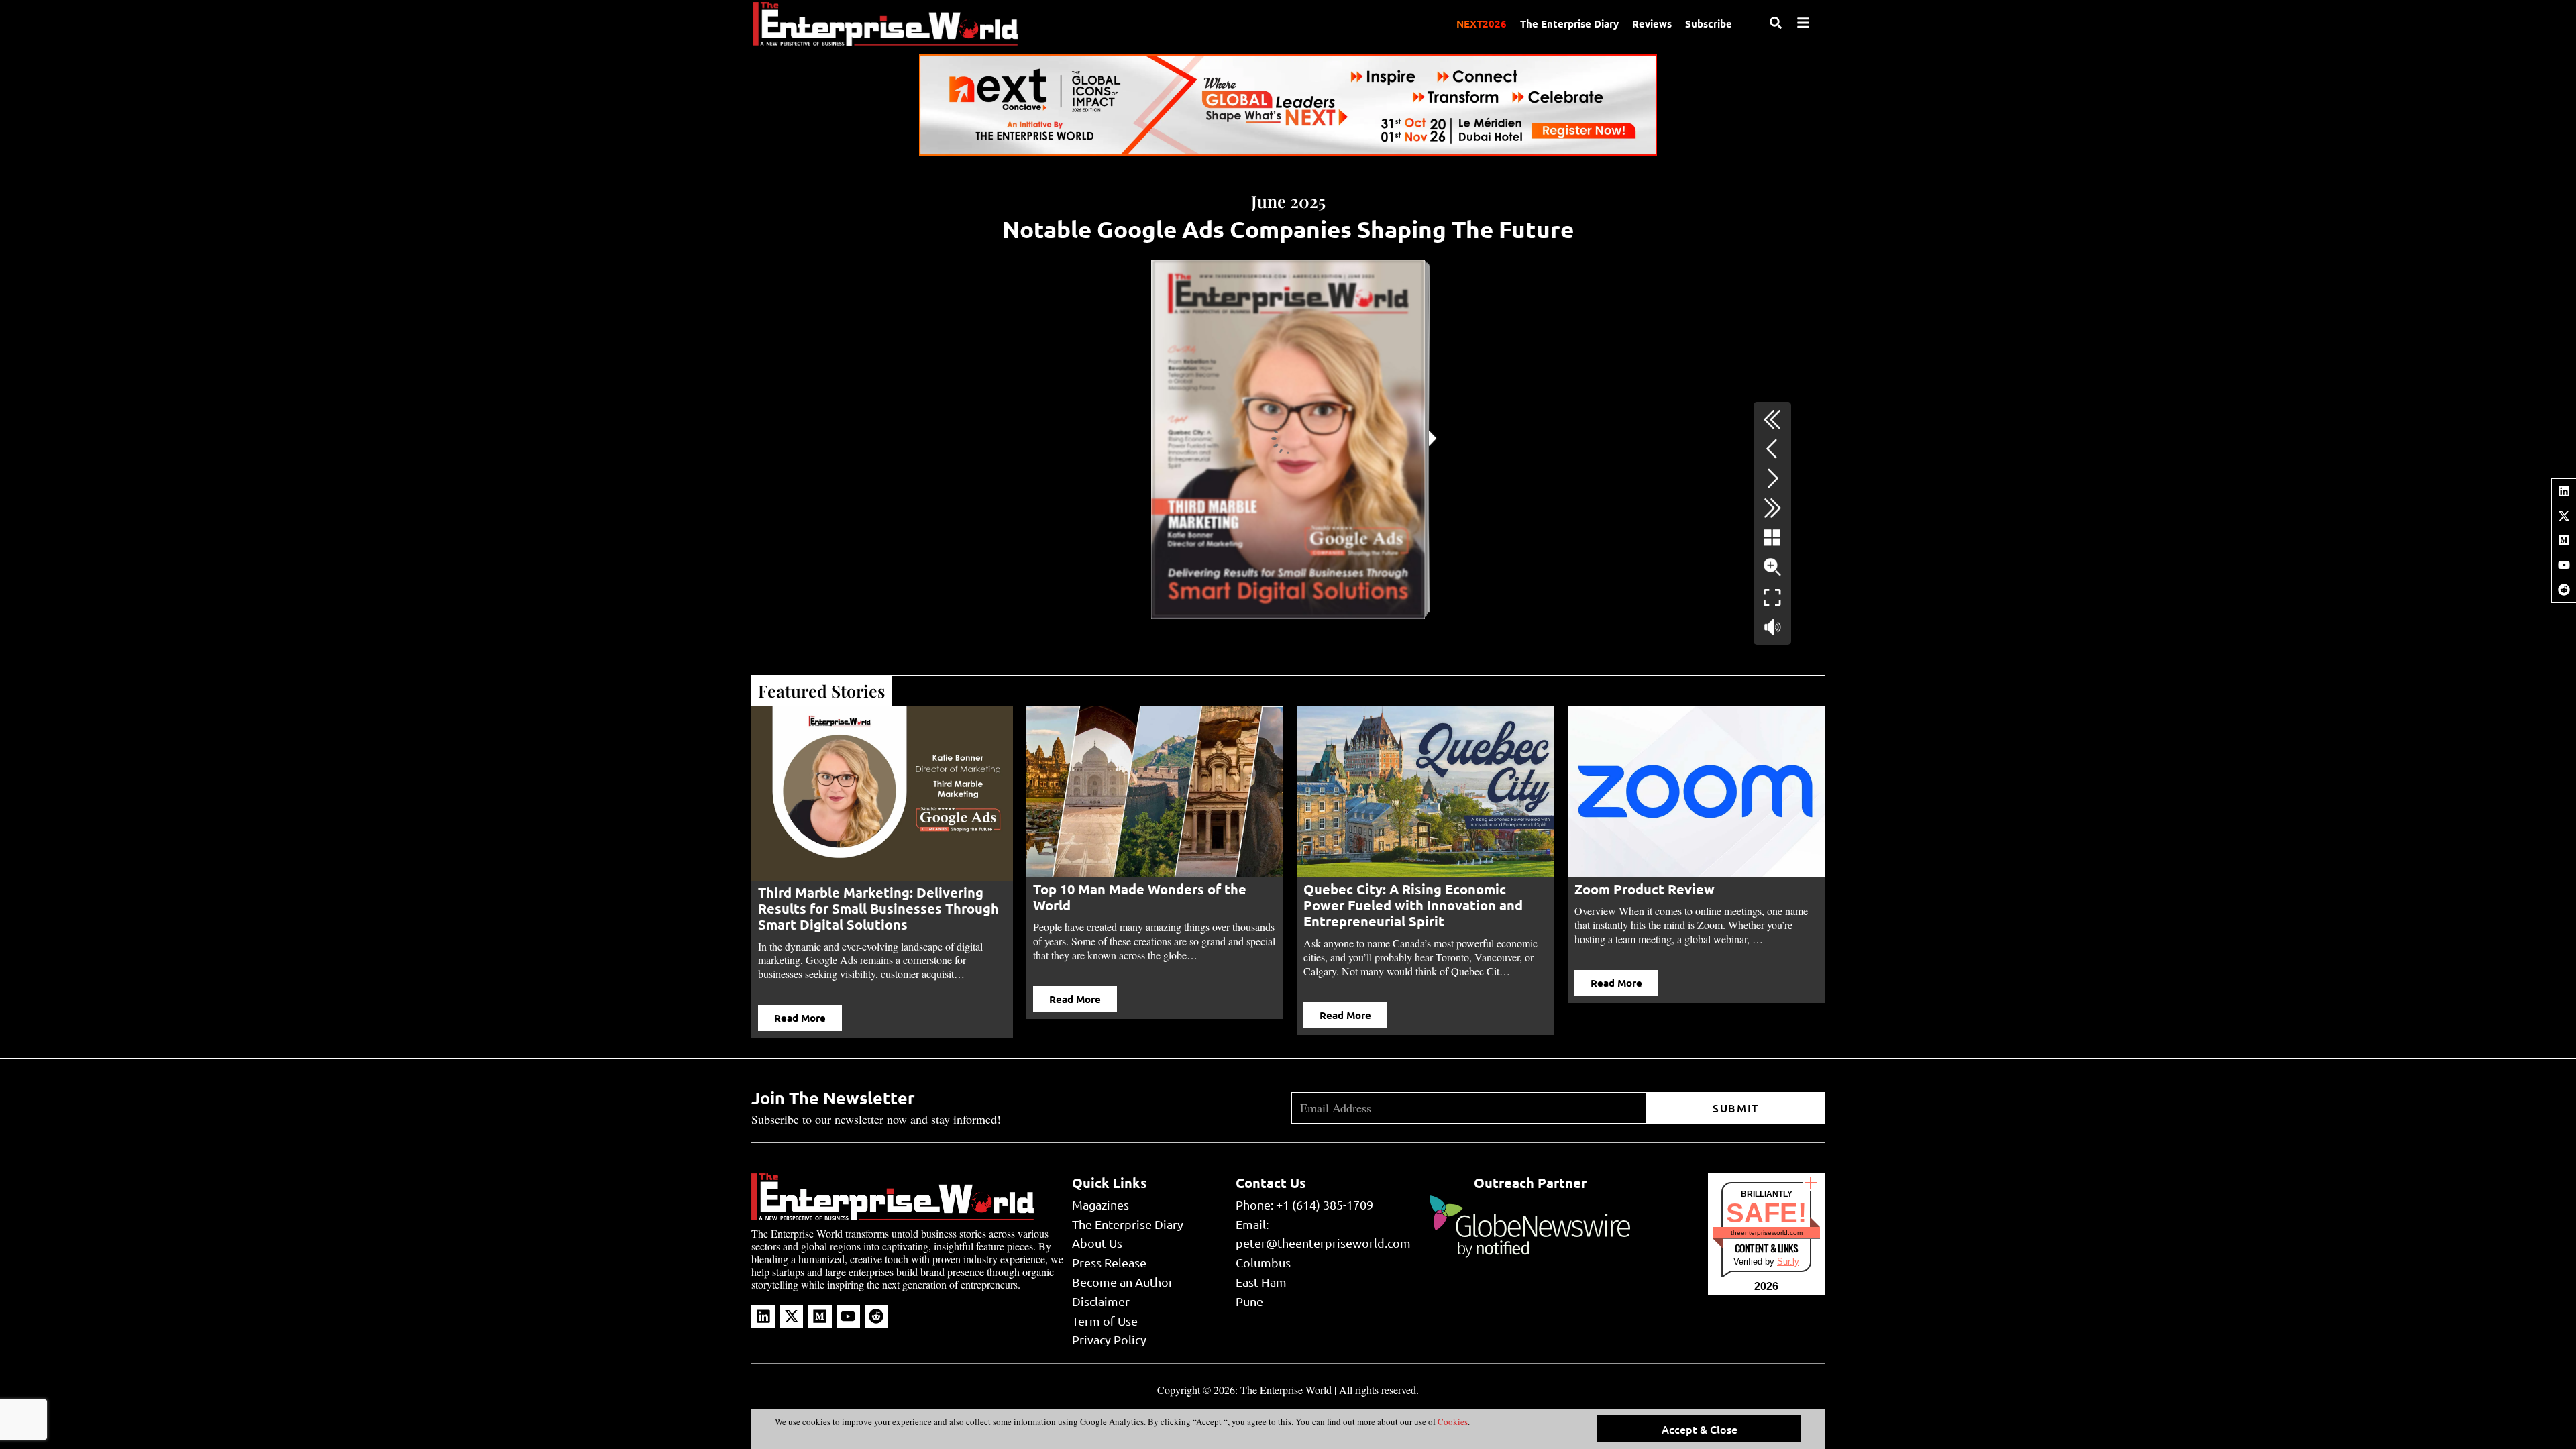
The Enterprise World (1286, 1390)
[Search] (1776, 23)
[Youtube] (2564, 565)
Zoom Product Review (1374, 889)
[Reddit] (2564, 590)
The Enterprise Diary (1569, 23)
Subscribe (1709, 23)
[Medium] (2564, 540)
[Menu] (1803, 23)
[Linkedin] (2564, 491)
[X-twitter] (2564, 516)
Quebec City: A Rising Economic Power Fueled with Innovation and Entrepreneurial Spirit (1143, 905)
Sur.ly (1788, 1262)
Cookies (1452, 1421)
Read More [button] (800, 1018)
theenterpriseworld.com (1767, 1233)
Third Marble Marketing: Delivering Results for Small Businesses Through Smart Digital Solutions (878, 908)
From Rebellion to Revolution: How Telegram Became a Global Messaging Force (1695, 905)
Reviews (1652, 23)
